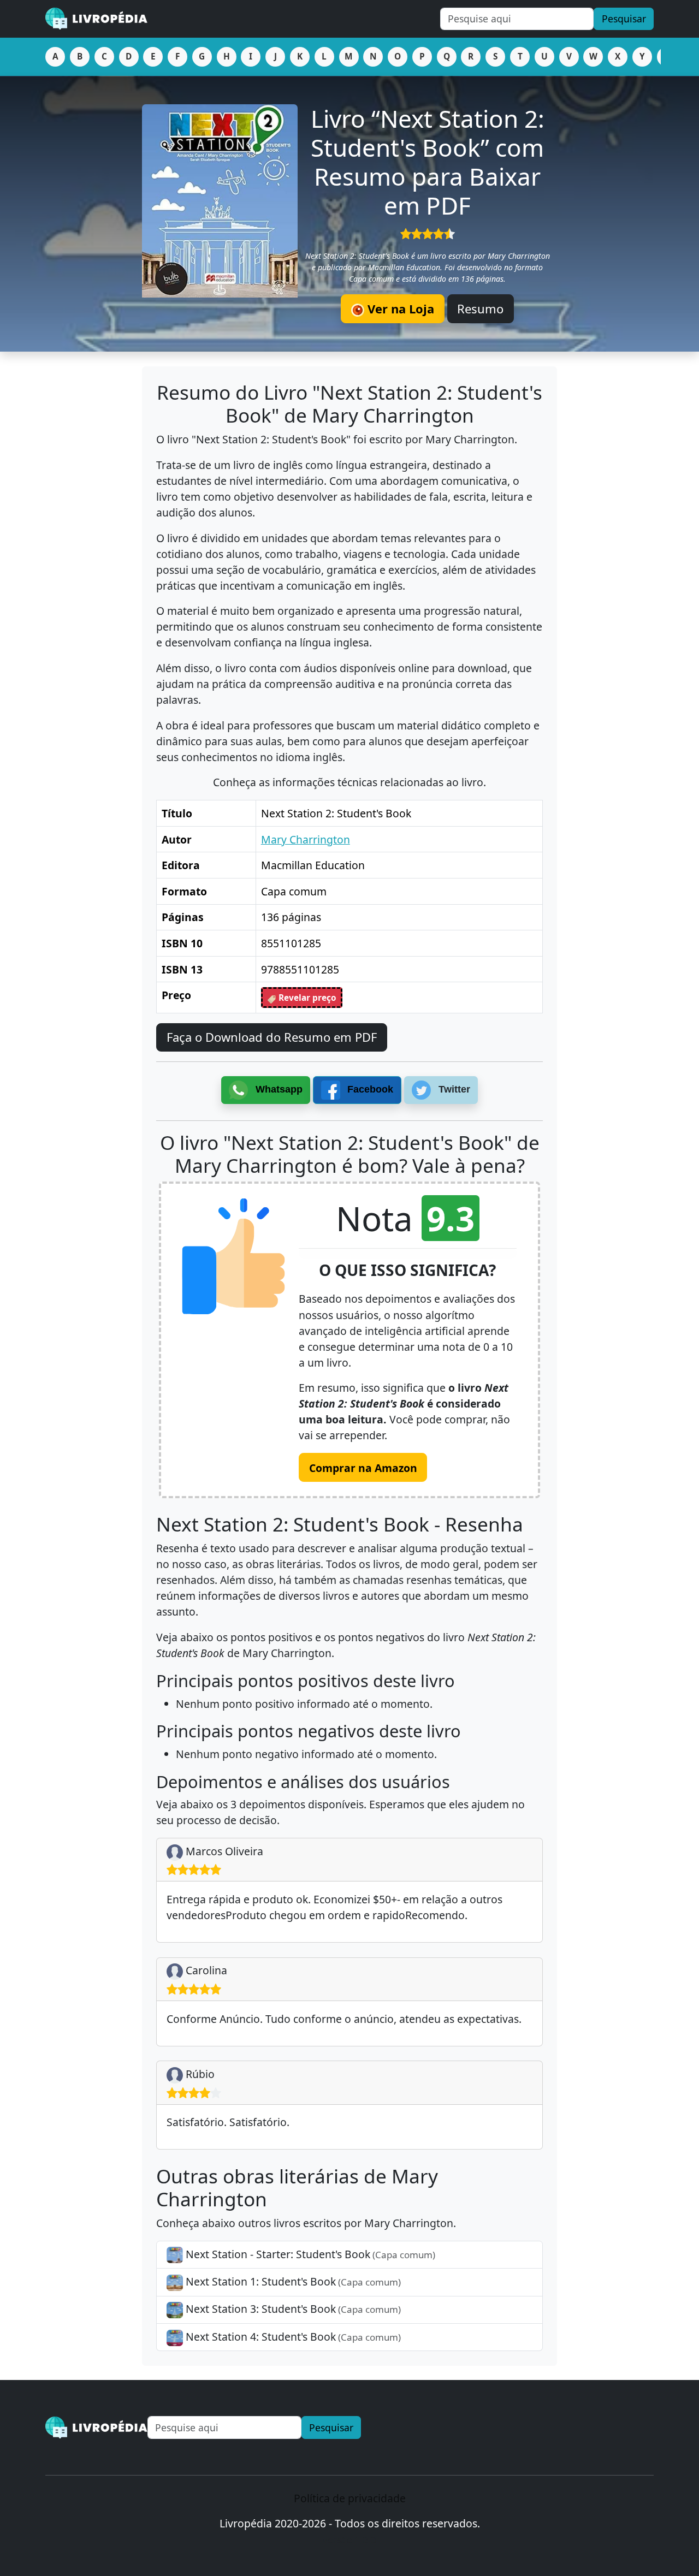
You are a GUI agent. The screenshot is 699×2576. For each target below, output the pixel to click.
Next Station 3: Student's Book (292, 2309)
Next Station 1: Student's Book (292, 2281)
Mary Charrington (306, 839)
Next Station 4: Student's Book (292, 2337)
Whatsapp (278, 1089)
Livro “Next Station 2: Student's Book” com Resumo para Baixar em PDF (428, 162)
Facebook (369, 1089)
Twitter (453, 1089)
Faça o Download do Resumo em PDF (272, 1037)
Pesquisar (624, 19)
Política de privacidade (350, 2498)
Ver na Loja (399, 308)
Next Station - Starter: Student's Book (309, 2254)
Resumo (480, 308)
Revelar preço (306, 998)
